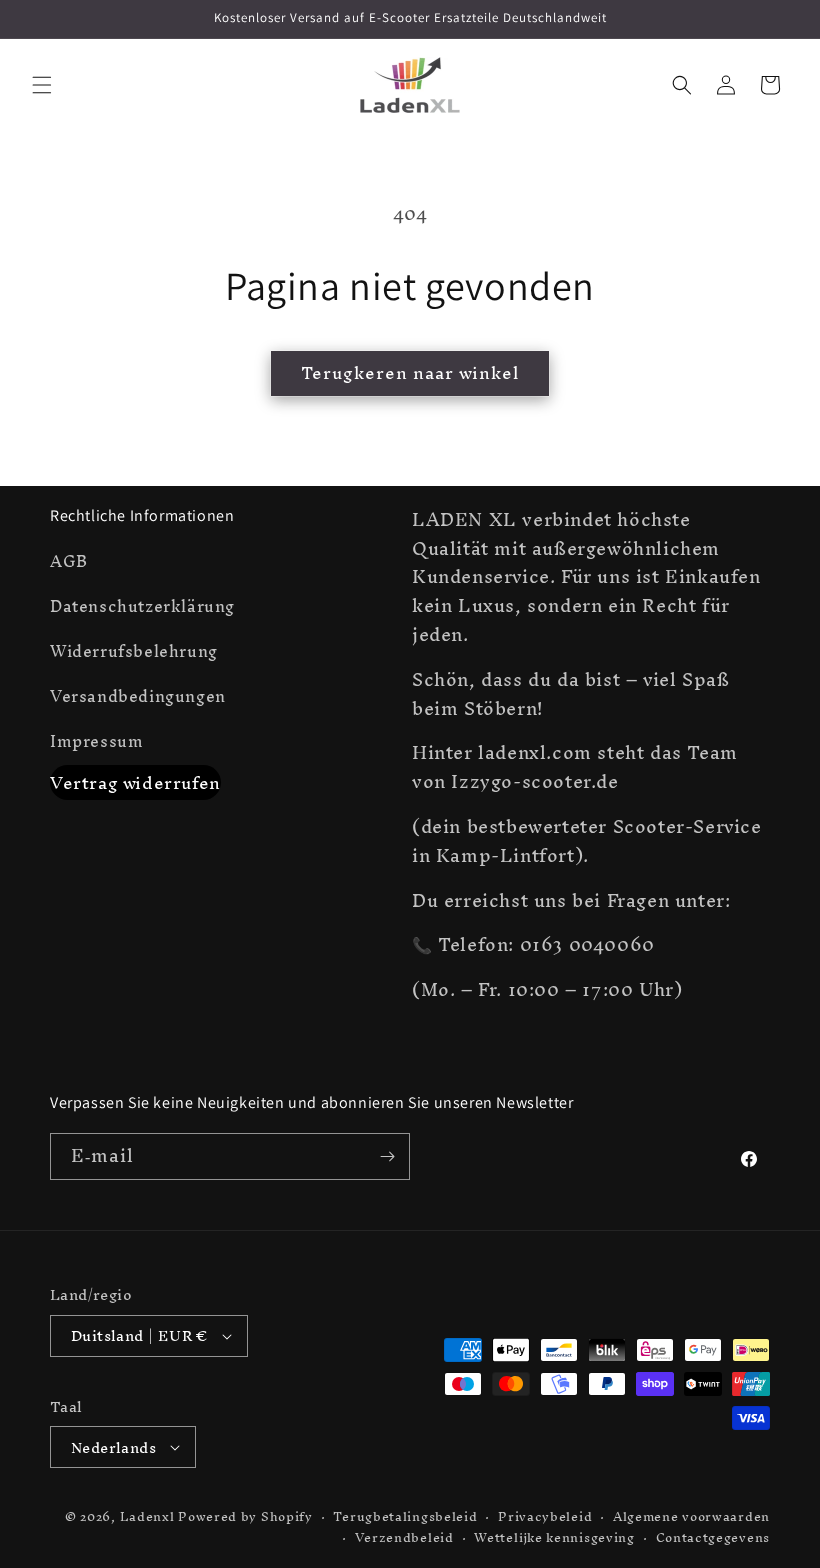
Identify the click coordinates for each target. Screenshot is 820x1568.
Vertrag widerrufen (135, 782)
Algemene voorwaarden (691, 1517)
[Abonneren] (387, 1156)
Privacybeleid (545, 1517)
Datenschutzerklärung (142, 606)
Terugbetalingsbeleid (405, 1517)
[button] (42, 85)
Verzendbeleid (404, 1538)
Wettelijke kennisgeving (554, 1538)
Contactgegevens (713, 1538)
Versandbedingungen (138, 696)
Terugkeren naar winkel (410, 372)
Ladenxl (147, 1516)
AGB (69, 564)
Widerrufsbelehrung (134, 651)
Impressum (96, 741)
